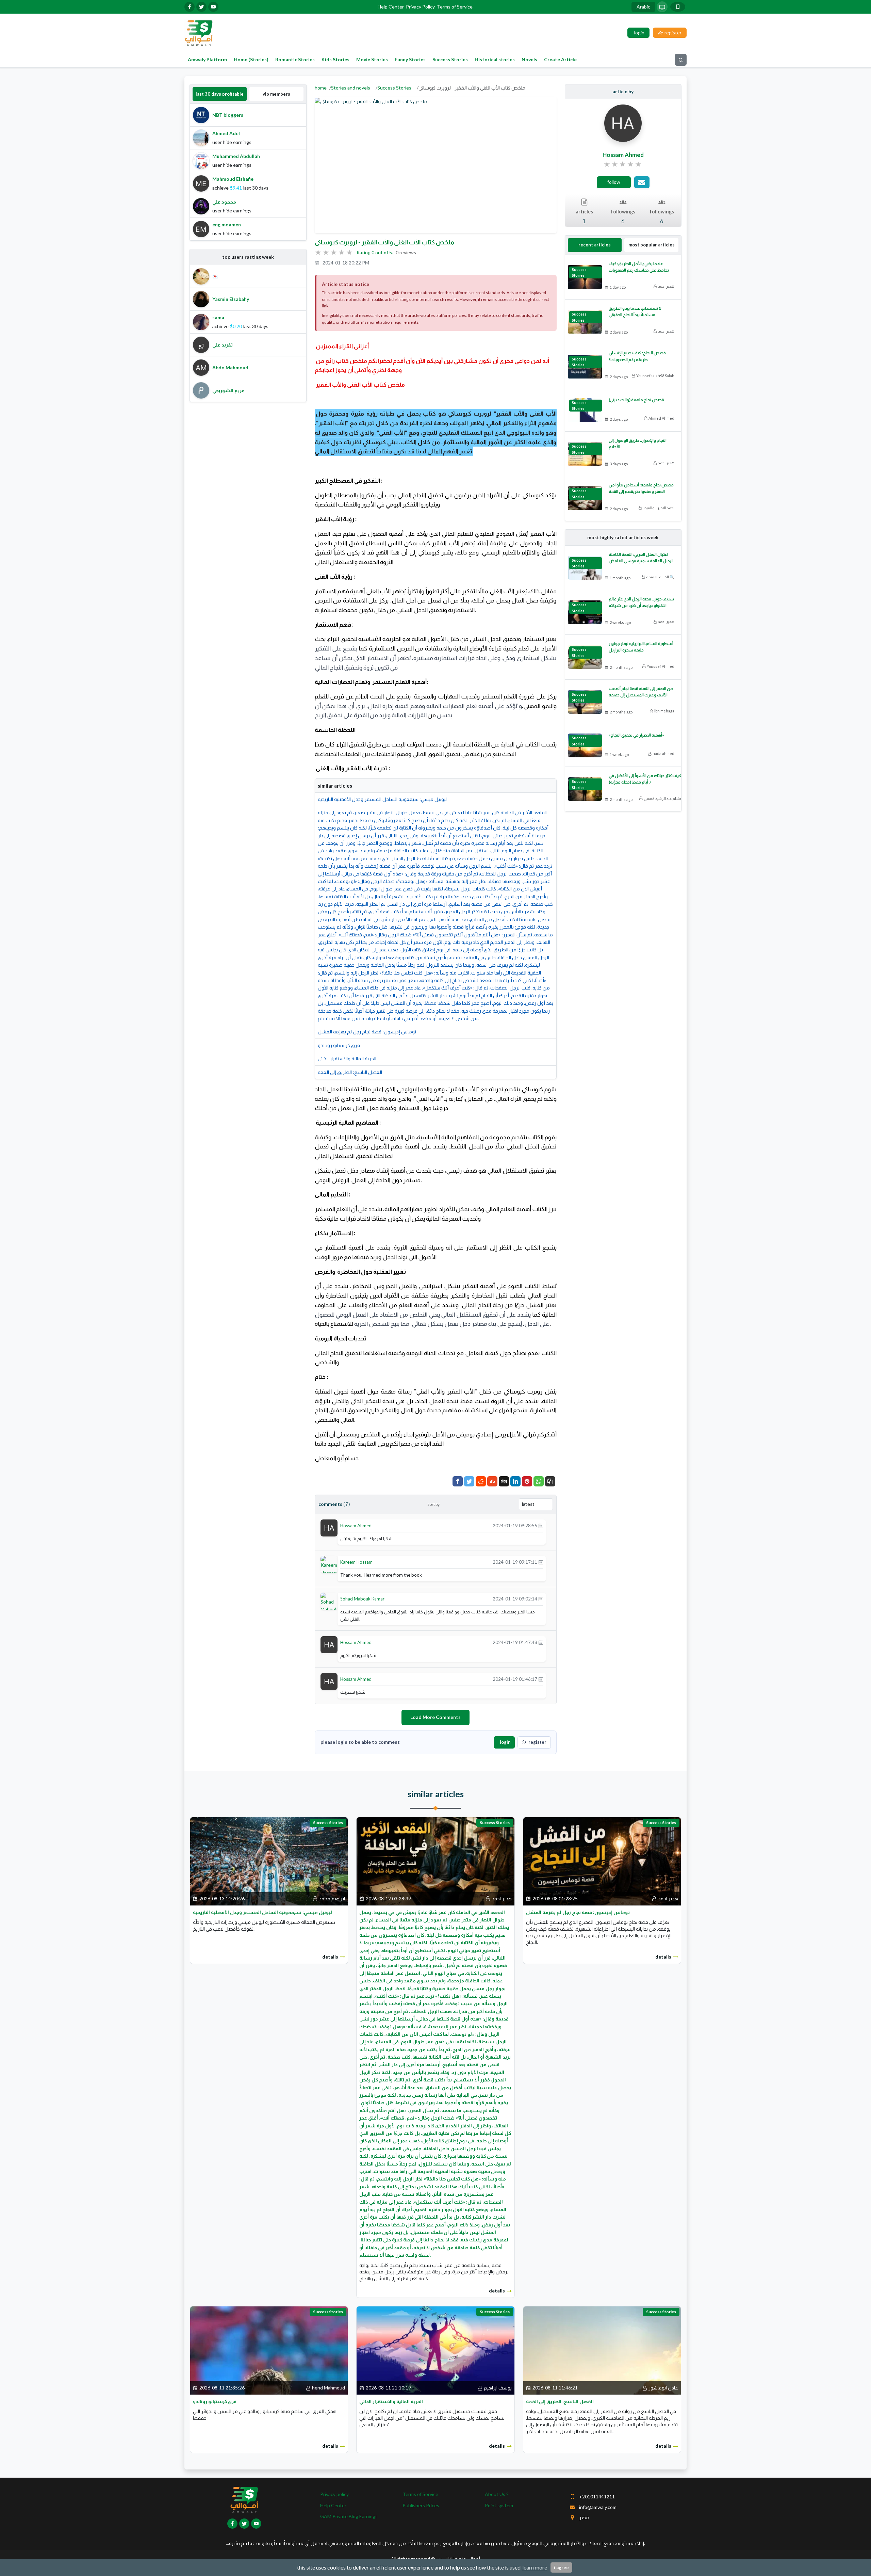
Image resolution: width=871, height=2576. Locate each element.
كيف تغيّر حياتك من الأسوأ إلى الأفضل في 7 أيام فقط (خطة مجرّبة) (645, 779)
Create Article (560, 59)
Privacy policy (334, 2494)
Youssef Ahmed (661, 666)
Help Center (391, 7)
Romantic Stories (295, 59)
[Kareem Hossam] (329, 1566)
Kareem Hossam (356, 1562)
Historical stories (495, 59)
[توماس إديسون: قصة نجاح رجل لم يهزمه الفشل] (602, 1861)
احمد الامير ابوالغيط (659, 508)
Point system (499, 2505)
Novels (529, 59)
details (330, 1957)
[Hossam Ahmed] (329, 1527)
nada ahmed (663, 753)
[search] (681, 60)
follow (614, 182)
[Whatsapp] (539, 1481)
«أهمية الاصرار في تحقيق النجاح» (636, 735)
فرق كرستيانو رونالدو (339, 1045)
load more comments (435, 1717)
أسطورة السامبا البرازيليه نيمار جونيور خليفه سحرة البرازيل (641, 647)
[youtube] (213, 7)
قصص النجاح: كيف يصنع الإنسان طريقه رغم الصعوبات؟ (637, 356)
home (321, 88)
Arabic (643, 7)
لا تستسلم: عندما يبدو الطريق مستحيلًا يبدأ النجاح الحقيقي (635, 311)
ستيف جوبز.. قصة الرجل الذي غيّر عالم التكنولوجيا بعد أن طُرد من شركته (641, 602)
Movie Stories (372, 59)
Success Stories (450, 59)
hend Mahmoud (328, 2388)
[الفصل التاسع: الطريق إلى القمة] (602, 2350)
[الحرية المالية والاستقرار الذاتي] (435, 2350)
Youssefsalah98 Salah (655, 376)
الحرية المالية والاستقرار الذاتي (347, 1058)
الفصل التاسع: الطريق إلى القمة (350, 1072)
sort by (433, 1504)
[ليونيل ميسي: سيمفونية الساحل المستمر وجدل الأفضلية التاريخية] (269, 1861)
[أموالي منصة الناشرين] (199, 32)
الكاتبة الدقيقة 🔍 (660, 577)
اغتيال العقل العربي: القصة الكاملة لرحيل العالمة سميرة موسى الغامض (641, 558)
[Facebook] (458, 1481)
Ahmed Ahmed (661, 418)
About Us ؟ (497, 2494)
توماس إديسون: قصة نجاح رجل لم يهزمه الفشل (367, 1032)
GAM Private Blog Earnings (349, 2516)
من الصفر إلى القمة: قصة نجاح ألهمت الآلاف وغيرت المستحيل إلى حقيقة (641, 692)
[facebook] (190, 7)
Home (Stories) (251, 59)
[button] (550, 1481)
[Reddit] (481, 1481)
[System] (662, 7)
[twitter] (201, 7)
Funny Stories (410, 59)
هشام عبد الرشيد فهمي (663, 798)
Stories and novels (351, 88)
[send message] (642, 182)
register (537, 1742)
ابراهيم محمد (332, 1898)
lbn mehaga (664, 711)
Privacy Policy (420, 7)
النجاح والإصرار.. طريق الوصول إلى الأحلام (638, 444)
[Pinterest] (527, 1481)
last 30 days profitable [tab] (220, 94)
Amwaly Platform (207, 59)
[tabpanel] (248, 172)
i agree (561, 2567)
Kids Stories (335, 59)
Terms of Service (455, 7)
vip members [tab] (276, 94)
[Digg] (504, 1481)
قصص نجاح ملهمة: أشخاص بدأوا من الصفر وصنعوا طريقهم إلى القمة (641, 488)
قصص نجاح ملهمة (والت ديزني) (636, 400)
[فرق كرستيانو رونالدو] (269, 2350)
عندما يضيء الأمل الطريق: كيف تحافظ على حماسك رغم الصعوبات (639, 267)
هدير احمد (666, 286)
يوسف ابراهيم (498, 2388)
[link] (623, 164)
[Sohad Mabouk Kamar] (329, 1606)
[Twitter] (469, 1481)
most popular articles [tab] (652, 245)
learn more (535, 2567)
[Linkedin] (515, 1481)
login (505, 1742)
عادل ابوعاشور (663, 2388)
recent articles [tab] (595, 245)
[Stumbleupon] (492, 1481)
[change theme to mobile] (678, 7)
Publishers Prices (421, 2505)
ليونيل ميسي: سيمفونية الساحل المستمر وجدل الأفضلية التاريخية (382, 799)
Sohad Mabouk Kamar (362, 1599)
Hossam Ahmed (356, 1526)
